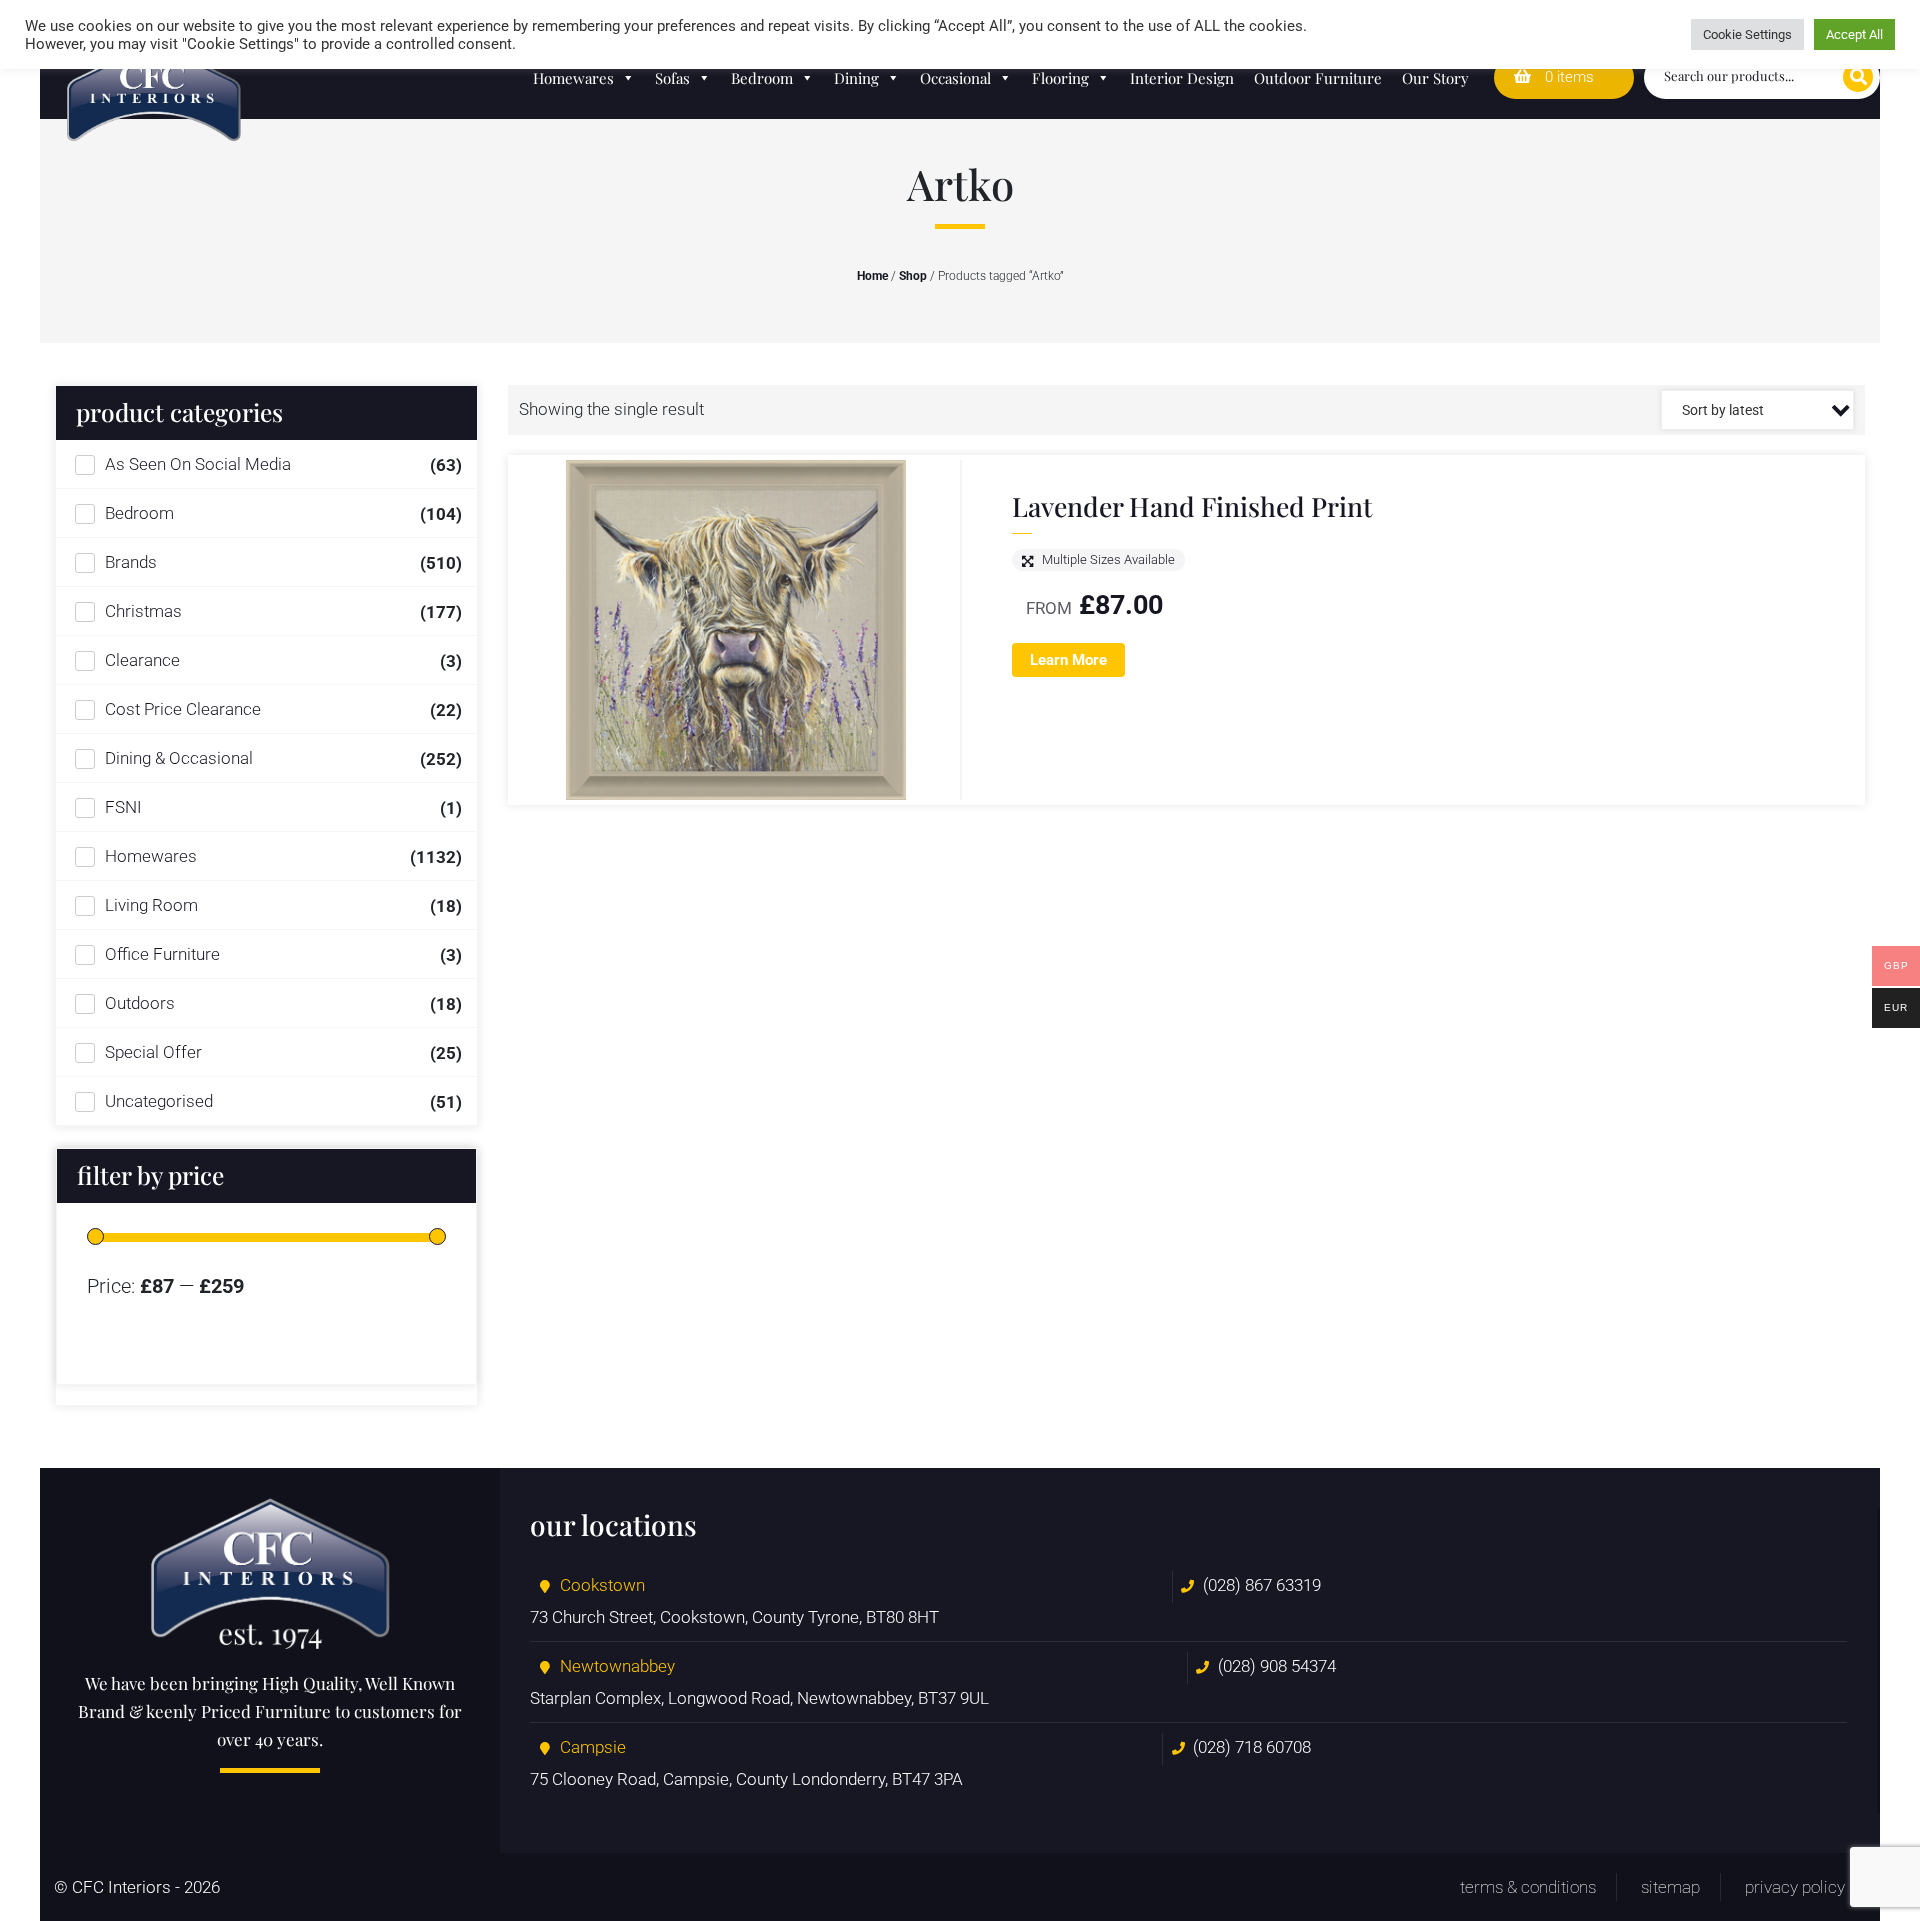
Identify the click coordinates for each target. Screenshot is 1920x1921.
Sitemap (1670, 1887)
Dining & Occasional (179, 758)
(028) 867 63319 (1262, 1585)
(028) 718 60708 (1252, 1747)
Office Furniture (162, 954)
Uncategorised (159, 1101)
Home (872, 276)
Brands (131, 562)
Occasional (955, 78)
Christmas (143, 611)
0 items (1567, 77)
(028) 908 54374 (1277, 1666)
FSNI (123, 807)
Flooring (1060, 78)
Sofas (672, 78)
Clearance (142, 660)
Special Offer (153, 1052)
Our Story (1435, 78)
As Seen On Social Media (198, 464)
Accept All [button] (1854, 34)
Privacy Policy (1795, 1887)
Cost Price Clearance (183, 709)
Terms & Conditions (1528, 1887)
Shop (913, 276)
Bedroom (762, 78)
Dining (856, 78)
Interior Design (1182, 78)
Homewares (573, 78)
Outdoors (140, 1003)
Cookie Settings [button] (1747, 34)
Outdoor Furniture (1318, 78)
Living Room (151, 905)
